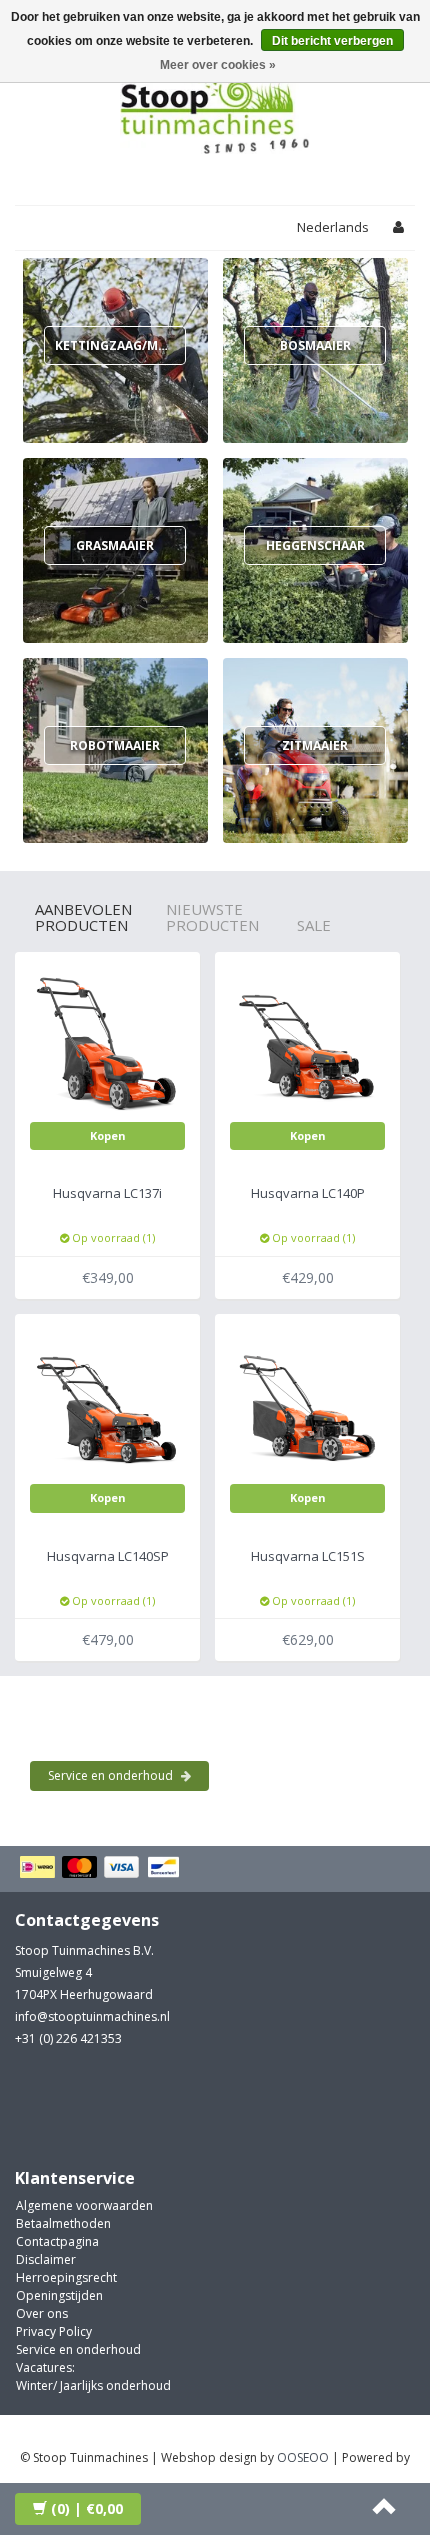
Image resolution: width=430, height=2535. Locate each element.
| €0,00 (87, 2508)
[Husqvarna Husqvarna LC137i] (107, 1043)
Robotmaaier (115, 745)
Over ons (42, 2313)
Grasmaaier (115, 545)
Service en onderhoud (112, 1775)
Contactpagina (57, 2241)
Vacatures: (45, 2367)
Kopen (108, 1135)
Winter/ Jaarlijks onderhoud (93, 2385)
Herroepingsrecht (66, 2277)
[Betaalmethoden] (102, 1869)
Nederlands (333, 227)
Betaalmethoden (63, 2223)
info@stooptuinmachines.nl (92, 2016)
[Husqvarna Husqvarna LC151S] (307, 1405)
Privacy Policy (54, 2331)
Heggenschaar (315, 545)
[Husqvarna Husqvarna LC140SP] (107, 1405)
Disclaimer (46, 2259)
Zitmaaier (315, 745)
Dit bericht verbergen (332, 41)
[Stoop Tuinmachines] (215, 108)
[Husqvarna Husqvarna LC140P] (307, 1043)
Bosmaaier (315, 345)
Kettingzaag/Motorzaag (141, 345)
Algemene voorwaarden (84, 2205)
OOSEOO (303, 2457)
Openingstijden (59, 2295)
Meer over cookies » (218, 65)
